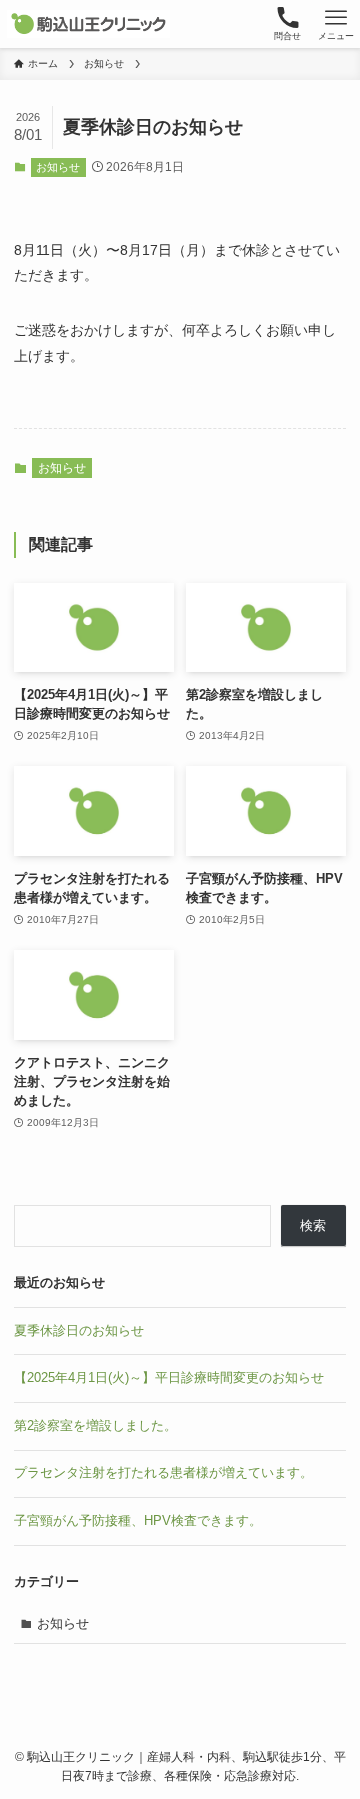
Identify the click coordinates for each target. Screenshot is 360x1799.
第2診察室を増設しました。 (95, 1425)
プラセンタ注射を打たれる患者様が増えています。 (163, 1472)
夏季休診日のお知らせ (79, 1330)
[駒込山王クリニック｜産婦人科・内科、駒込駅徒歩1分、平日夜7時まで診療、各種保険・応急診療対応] (88, 24)
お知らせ (58, 167)
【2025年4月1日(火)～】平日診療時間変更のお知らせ (169, 1377)
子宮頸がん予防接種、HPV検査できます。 (138, 1520)
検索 (313, 1225)
